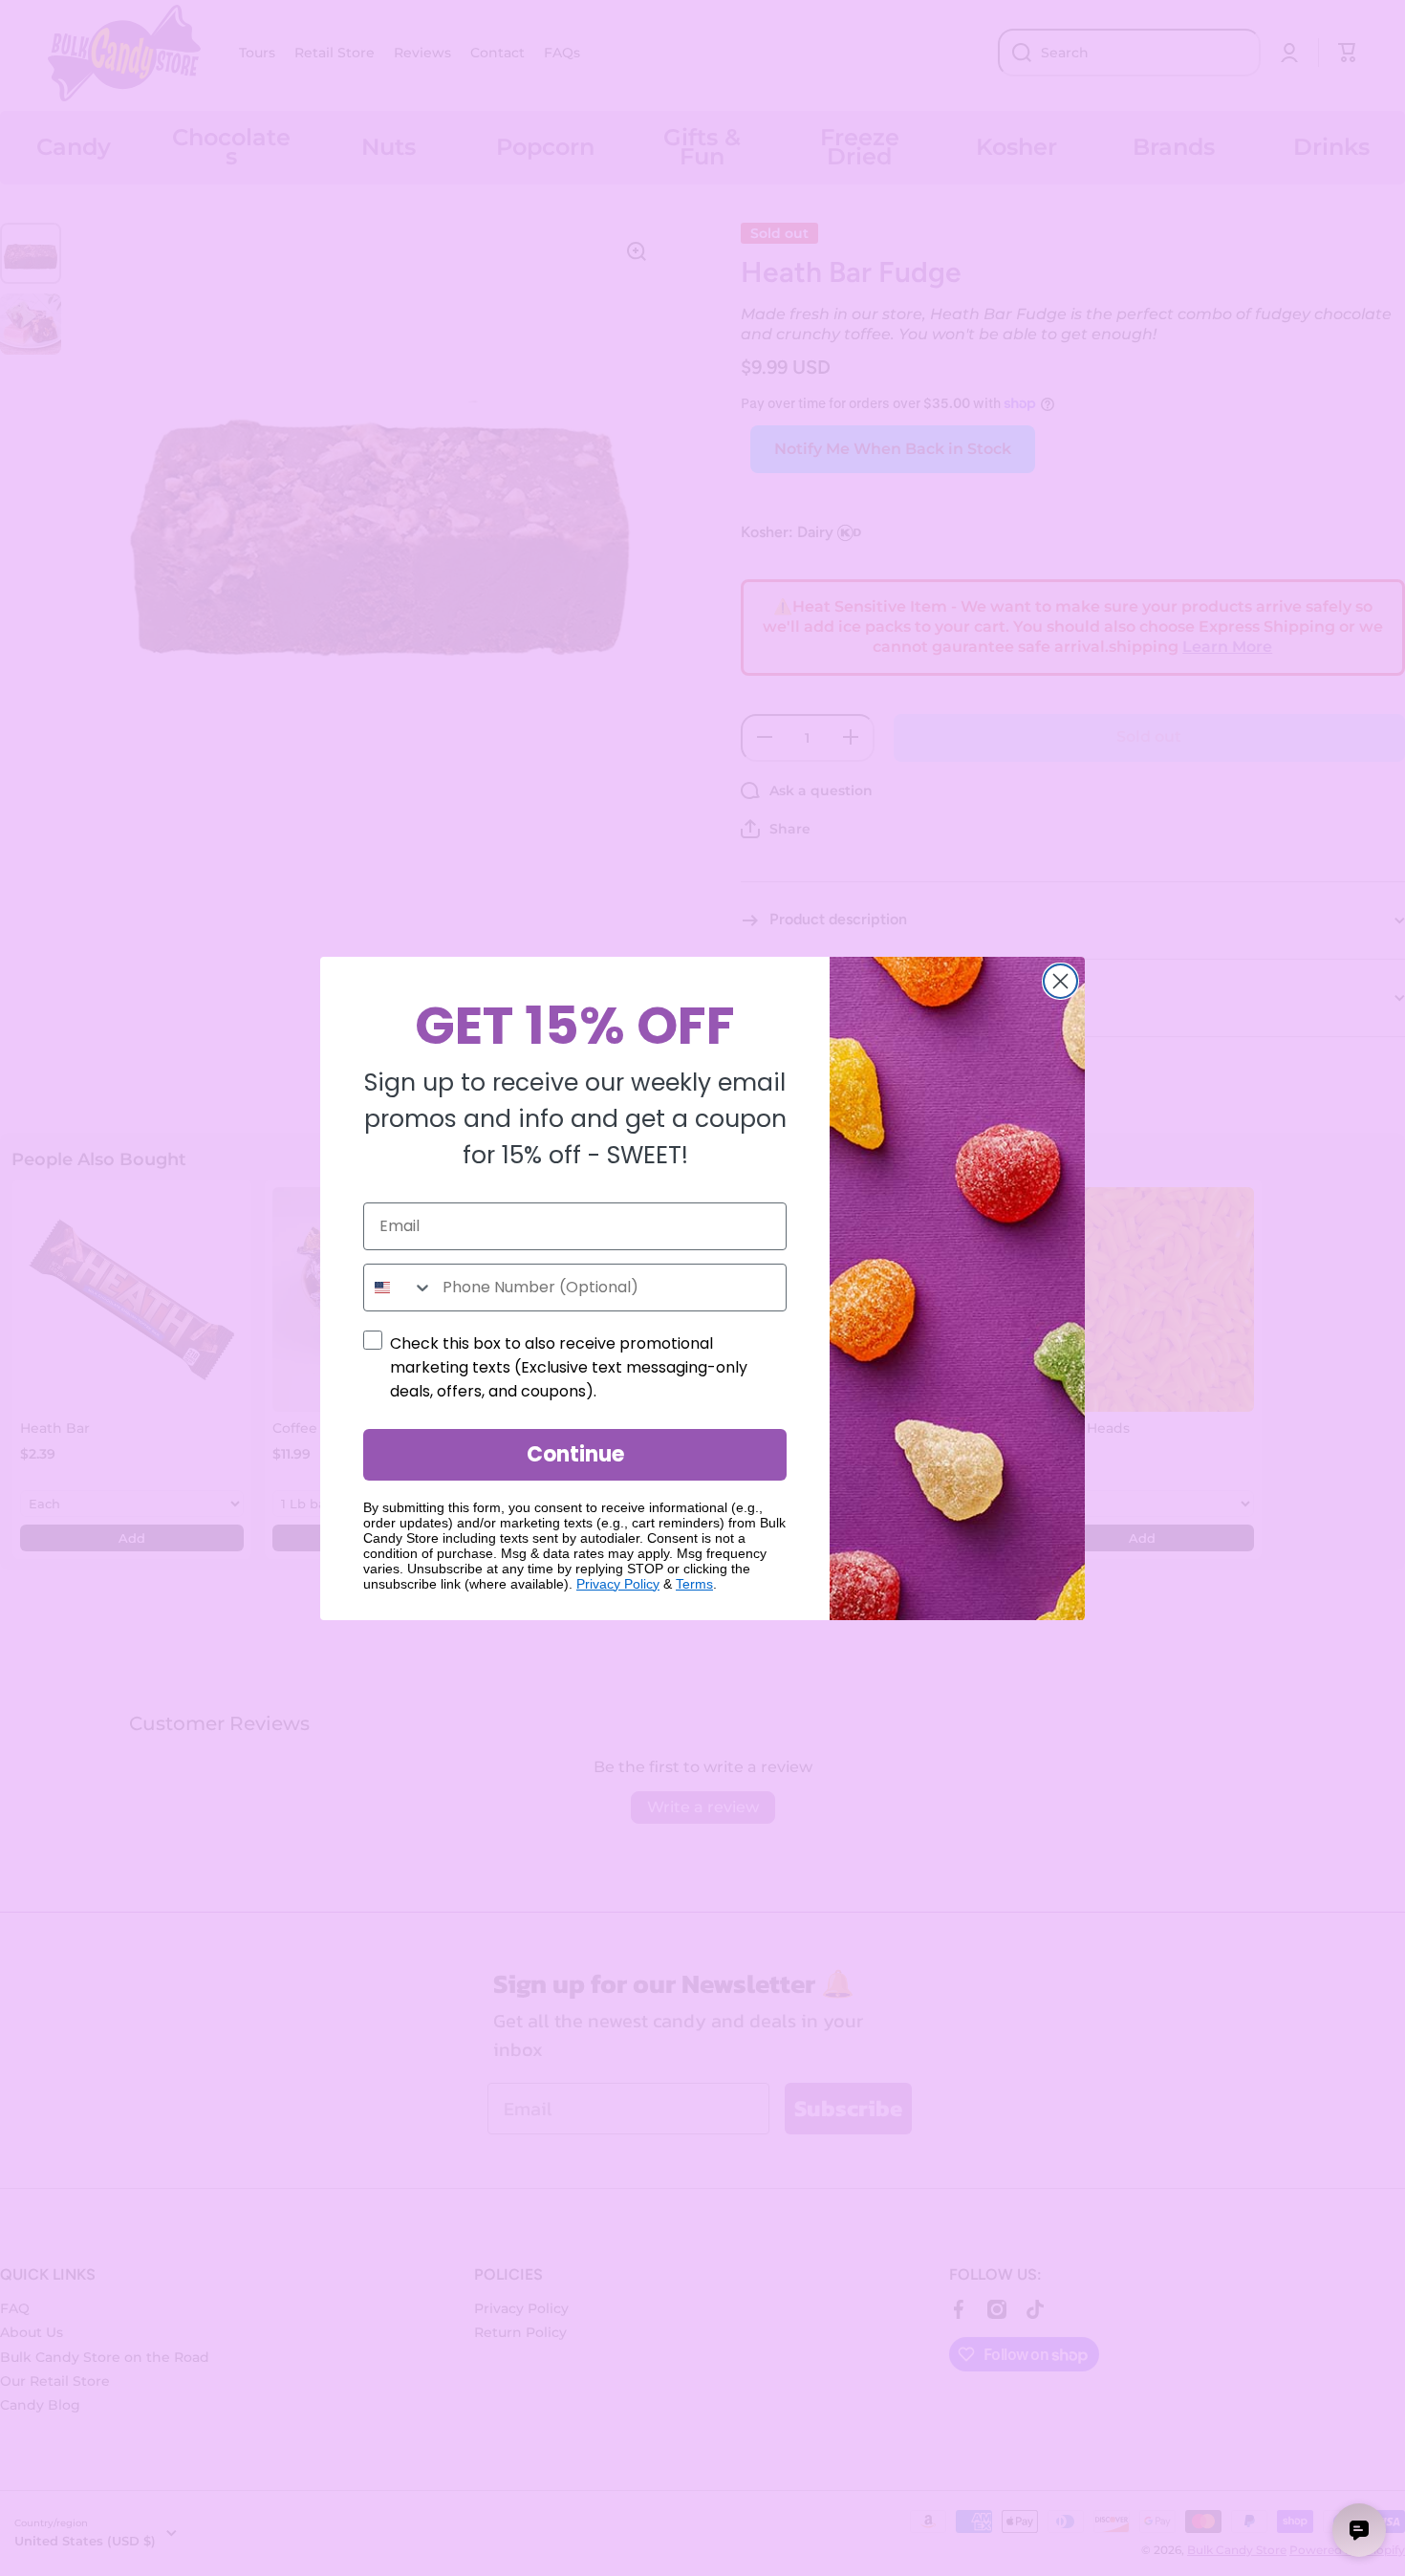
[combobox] (399, 1288)
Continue (575, 1454)
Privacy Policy (618, 1584)
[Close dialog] (1060, 981)
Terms (694, 1584)
